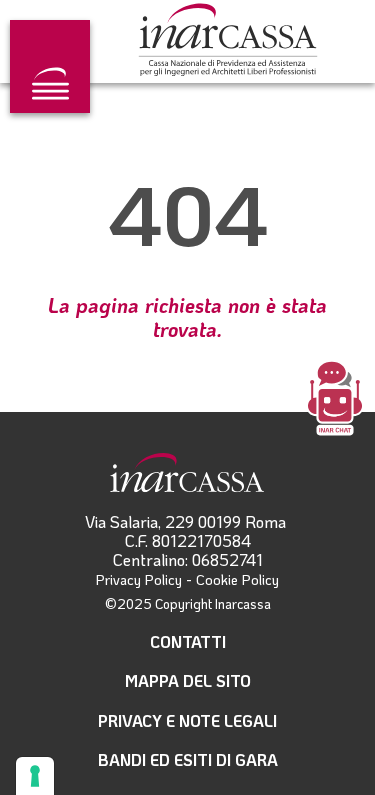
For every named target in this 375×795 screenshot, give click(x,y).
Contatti (188, 641)
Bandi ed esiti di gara (188, 759)
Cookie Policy (237, 579)
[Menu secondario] (50, 66)
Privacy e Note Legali (187, 720)
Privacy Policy (139, 579)
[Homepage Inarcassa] (228, 41)
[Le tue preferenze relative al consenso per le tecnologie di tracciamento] (35, 776)
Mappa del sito (188, 680)
